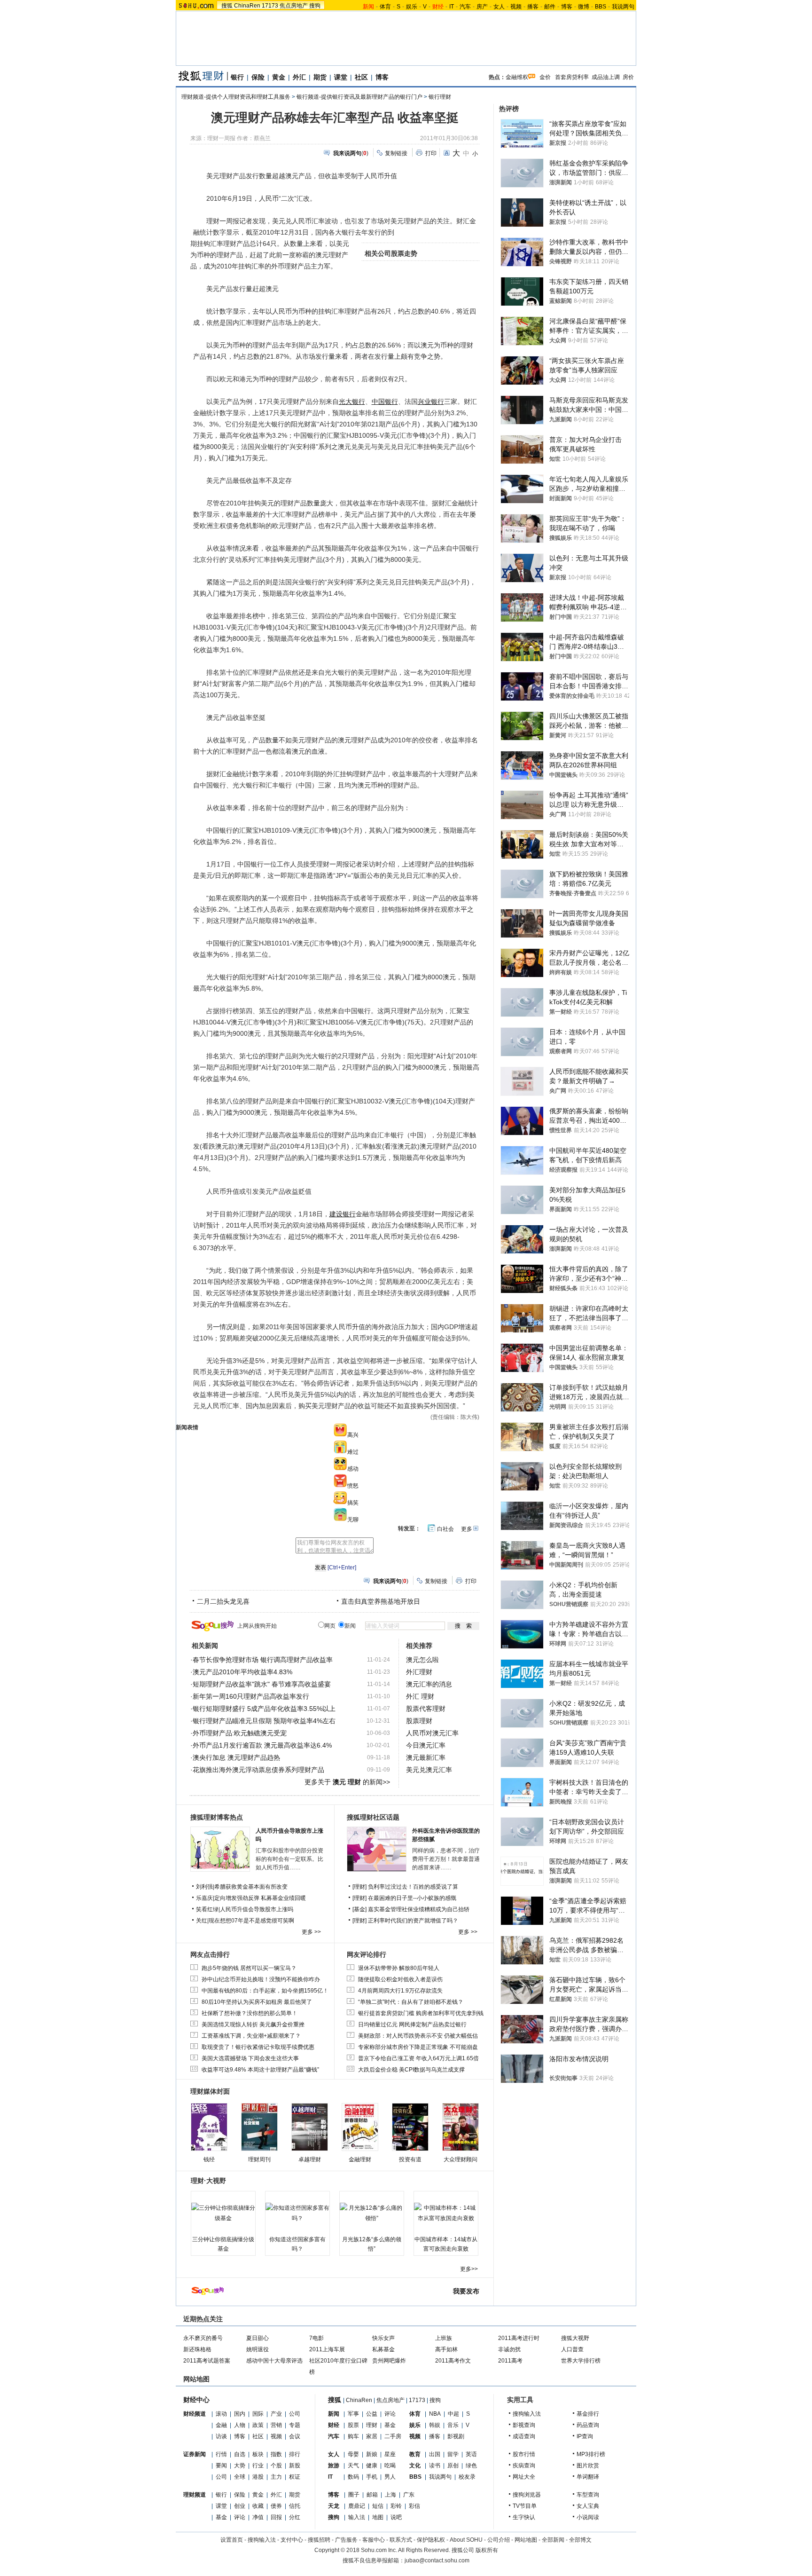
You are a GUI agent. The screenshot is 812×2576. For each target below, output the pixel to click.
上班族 (444, 2338)
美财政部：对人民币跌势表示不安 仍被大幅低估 (418, 2036)
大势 (240, 2466)
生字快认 (524, 2517)
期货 (320, 77)
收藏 (258, 2506)
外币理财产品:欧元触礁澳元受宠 (240, 1733)
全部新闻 (553, 2540)
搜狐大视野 (575, 2338)
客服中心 (374, 2540)
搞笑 (353, 1503)
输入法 (357, 2517)
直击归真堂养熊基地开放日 (381, 1601)
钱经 (209, 2159)
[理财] (360, 1887)
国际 (258, 2414)
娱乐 (412, 7)
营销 (276, 2425)
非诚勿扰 (509, 2349)
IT (452, 7)
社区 (361, 77)
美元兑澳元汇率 (429, 1770)
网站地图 (526, 2540)
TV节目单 (525, 2506)
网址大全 (524, 2477)
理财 (372, 2425)
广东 (409, 2495)
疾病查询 (524, 2466)
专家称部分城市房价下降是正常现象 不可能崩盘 (418, 2047)
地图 (378, 2517)
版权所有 (487, 2550)
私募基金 (383, 2349)
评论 (240, 2517)
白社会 (445, 1529)
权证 (295, 2477)
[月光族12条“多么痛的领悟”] (372, 2213)
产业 (276, 2414)
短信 (378, 2506)
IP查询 (585, 2436)
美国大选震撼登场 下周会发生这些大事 (250, 2058)
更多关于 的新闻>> (347, 1782)
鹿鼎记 (357, 2506)
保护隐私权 (431, 2540)
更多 (467, 1529)
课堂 (341, 77)
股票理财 (419, 1721)
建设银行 (343, 1214)
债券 (276, 2506)
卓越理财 (310, 2159)
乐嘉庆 (204, 1898)
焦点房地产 (294, 6)
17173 (270, 6)
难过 (353, 1452)
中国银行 (385, 402)
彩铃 (396, 2506)
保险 (258, 77)
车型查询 (588, 2495)
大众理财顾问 (461, 2159)
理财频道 (195, 2495)
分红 (295, 2517)
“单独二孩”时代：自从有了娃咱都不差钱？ (411, 2002)
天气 (353, 2466)
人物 (240, 2425)
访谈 (221, 2436)
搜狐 (227, 6)
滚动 (221, 2414)
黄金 (279, 77)
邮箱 (372, 2495)
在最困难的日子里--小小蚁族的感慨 (412, 1898)
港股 (258, 2477)
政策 (258, 2425)
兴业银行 (431, 402)
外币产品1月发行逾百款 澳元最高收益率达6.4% (262, 1745)
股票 (353, 2425)
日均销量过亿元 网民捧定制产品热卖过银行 (412, 2025)
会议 (295, 2436)
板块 (258, 2454)
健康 (372, 2466)
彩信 (414, 2506)
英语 (471, 2454)
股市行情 (524, 2454)
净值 (258, 2517)
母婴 (353, 2454)
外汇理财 (419, 1672)
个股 (276, 2466)
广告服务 (346, 2540)
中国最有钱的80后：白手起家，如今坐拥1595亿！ (265, 1991)
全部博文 (580, 2540)
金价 (545, 77)
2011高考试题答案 (207, 2361)
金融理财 (360, 2159)
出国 (435, 2454)
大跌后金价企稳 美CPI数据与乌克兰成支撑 (411, 2070)
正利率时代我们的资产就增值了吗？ (413, 1921)
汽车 (465, 7)
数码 (353, 2477)
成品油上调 (606, 77)
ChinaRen (247, 6)
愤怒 (353, 1486)
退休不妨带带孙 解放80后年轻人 (399, 1968)
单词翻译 (588, 2477)
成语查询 (524, 2436)
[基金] (360, 1909)
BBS (601, 7)
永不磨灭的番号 (203, 2338)
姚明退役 (258, 2349)
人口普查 (572, 2349)
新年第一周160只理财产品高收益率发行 (251, 1696)
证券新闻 (195, 2454)
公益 (372, 2414)
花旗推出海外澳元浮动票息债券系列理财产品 (258, 1770)
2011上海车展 (327, 2349)
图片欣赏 (588, 2466)
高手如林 (446, 2349)
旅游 (334, 2466)
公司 (295, 2414)
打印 (431, 153)
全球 (240, 2477)
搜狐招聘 (319, 2540)
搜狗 (315, 6)
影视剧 (456, 2436)
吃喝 (390, 2466)
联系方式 (401, 2540)
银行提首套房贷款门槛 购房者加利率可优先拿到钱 (421, 2013)
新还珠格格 (197, 2349)
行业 (258, 2466)
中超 (453, 2414)
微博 (584, 7)
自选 (240, 2454)
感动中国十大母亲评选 (274, 2361)
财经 (334, 2425)
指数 (276, 2454)
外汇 (299, 77)
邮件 (550, 7)
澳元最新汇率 (426, 1757)
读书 (435, 2466)
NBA (435, 2414)
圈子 (354, 2495)
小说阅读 (588, 2517)
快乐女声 (383, 2338)
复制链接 (396, 153)
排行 (295, 2454)
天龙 (334, 2506)
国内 (240, 2414)
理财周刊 (259, 2159)
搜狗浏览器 (527, 2495)
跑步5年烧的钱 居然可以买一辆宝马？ (249, 1968)
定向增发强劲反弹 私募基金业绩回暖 (260, 1898)
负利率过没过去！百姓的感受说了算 (413, 1887)
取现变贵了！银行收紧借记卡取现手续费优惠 (258, 2047)
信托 (295, 2506)
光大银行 (352, 402)
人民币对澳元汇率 (432, 1733)
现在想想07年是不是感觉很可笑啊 (251, 1921)
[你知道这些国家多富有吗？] (297, 2213)
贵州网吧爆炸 (389, 2361)
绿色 (471, 2466)
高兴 (353, 1435)
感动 (353, 1469)
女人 (499, 7)
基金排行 (588, 2414)
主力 (276, 2477)
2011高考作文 (453, 2361)
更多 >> (311, 1932)
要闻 (221, 2466)
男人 (390, 2477)
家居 (372, 2436)
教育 (415, 2454)
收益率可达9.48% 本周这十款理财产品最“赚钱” (260, 2070)
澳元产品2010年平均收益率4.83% (242, 1672)
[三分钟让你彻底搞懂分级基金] (223, 2213)
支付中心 (292, 2540)
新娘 (372, 2454)
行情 (221, 2454)
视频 (516, 7)
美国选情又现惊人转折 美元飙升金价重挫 (253, 2025)
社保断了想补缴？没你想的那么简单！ (250, 2013)
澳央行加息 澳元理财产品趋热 (236, 1757)
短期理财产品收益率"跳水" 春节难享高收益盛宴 (262, 1684)
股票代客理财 (426, 1709)
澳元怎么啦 (422, 1660)
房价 (628, 77)
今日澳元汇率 (426, 1745)
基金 (221, 2517)
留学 (453, 2454)
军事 (353, 2414)
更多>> (469, 2269)
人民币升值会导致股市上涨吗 (257, 1909)
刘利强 (204, 1887)
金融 (221, 2425)
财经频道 (195, 2414)
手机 (372, 2477)
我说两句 (623, 7)
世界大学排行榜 (581, 2361)
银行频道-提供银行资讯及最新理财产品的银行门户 (359, 97)
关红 (202, 1921)
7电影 (316, 2338)
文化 (415, 2466)
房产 (482, 7)
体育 (385, 7)
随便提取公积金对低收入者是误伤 (400, 1979)
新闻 (334, 2414)
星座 (390, 2454)
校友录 (467, 2477)
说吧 (396, 2517)
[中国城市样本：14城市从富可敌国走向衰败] (446, 2213)
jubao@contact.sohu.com (437, 2560)
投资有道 (410, 2159)
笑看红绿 (207, 1909)
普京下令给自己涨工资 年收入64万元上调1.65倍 (418, 2058)
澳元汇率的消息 (429, 1684)
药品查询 (588, 2425)
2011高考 (510, 2361)
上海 (390, 2495)
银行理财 (440, 97)
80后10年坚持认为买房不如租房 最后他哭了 (257, 2002)
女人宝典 (588, 2506)
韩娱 (435, 2425)
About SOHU (466, 2540)
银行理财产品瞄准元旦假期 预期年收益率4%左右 (264, 1721)
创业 (240, 2506)
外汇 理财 (420, 1696)
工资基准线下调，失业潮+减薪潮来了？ (251, 2036)
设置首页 (232, 2540)
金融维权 (517, 77)
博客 (567, 7)
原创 (453, 2466)
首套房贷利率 (572, 77)
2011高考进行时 (519, 2338)
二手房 (393, 2436)
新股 (295, 2466)
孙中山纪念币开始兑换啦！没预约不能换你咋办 (261, 1979)
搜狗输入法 (527, 2414)
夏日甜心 (258, 2338)
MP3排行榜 (591, 2454)
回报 (276, 2517)
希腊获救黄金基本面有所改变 (251, 1887)
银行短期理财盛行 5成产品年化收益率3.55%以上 (264, 1709)
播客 (533, 7)
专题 (295, 2425)
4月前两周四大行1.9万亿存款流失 (400, 1991)
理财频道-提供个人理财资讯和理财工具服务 (236, 97)
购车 (353, 2436)
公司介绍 (499, 2540)
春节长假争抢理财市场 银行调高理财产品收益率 (263, 1660)
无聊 (353, 1520)
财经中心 (196, 2400)
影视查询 (524, 2425)
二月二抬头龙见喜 (223, 1601)
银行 (237, 77)
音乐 (453, 2425)
